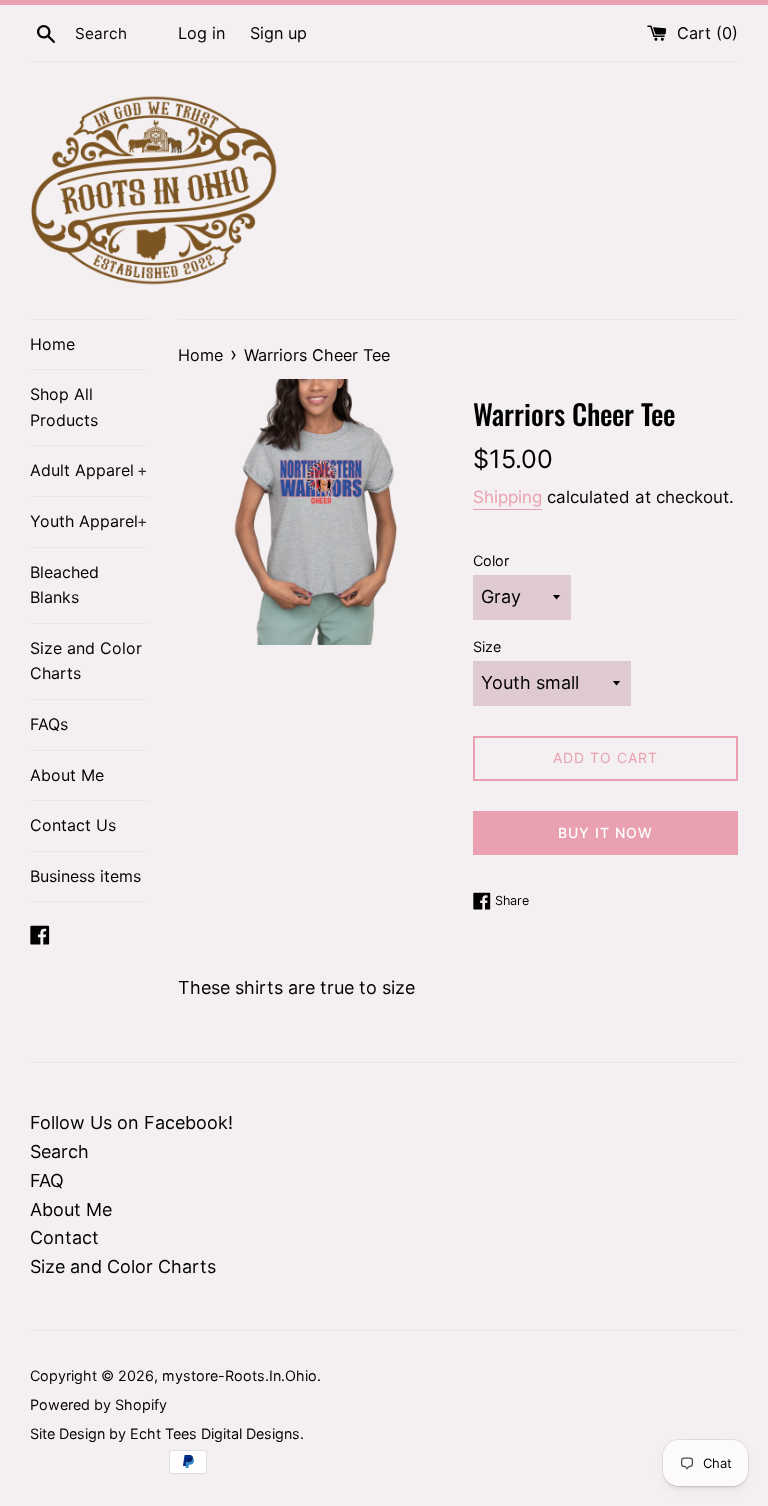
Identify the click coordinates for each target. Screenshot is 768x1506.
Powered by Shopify (98, 1404)
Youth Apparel (89, 521)
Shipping (507, 497)
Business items (85, 876)
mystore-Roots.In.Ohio (239, 1375)
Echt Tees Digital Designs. (217, 1433)
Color (491, 560)
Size (487, 646)
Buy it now (605, 832)
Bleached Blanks (64, 585)
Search (59, 1151)
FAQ (47, 1180)
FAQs (49, 724)
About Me (67, 775)
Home (52, 344)
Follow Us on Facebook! (131, 1122)
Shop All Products (64, 407)
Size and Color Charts (86, 661)
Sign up (278, 33)
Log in (201, 33)
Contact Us (73, 825)
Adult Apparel (89, 470)
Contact (64, 1237)
